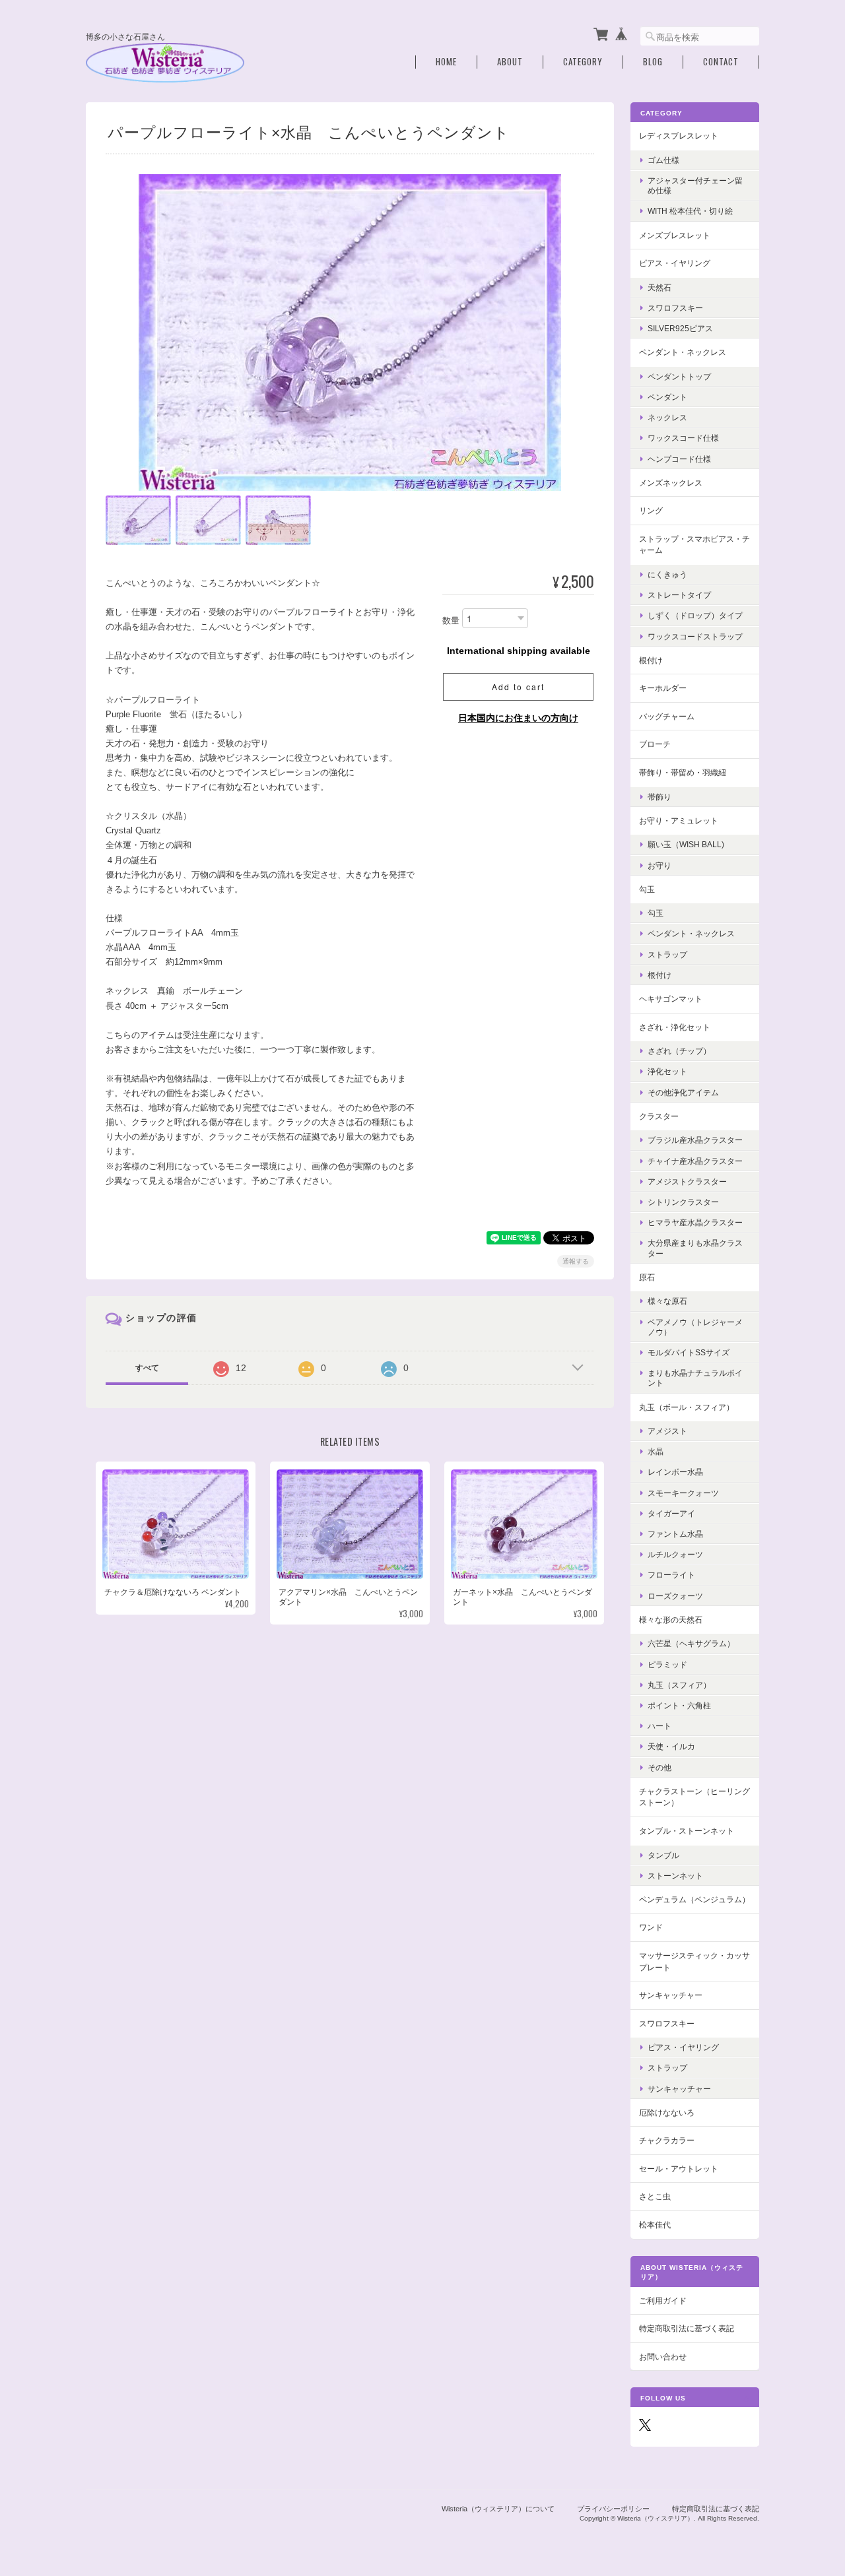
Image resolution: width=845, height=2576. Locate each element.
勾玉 (647, 889)
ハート (659, 1726)
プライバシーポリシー (613, 2509)
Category (583, 62)
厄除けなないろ (667, 2112)
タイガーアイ (671, 1513)
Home (446, 62)
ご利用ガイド (663, 2301)
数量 (451, 621)
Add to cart (518, 687)
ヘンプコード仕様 (679, 459)
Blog (653, 62)
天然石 (659, 287)
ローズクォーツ (675, 1596)
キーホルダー (663, 688)
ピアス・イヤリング (675, 263)
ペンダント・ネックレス (683, 352)
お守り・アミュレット (679, 821)
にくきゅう (667, 574)
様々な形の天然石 (671, 1620)
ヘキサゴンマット (671, 999)
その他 (659, 1767)
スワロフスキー (675, 308)
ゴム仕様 (663, 160)
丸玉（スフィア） (679, 1685)
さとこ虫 (655, 2196)
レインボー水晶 (675, 1472)
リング (651, 510)
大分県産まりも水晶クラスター (695, 1248)
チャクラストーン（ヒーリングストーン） (694, 1797)
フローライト (671, 1575)
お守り (659, 865)
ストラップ (667, 954)
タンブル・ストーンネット (687, 1831)
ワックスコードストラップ (695, 636)
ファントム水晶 (675, 1534)
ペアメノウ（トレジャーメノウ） (695, 1327)
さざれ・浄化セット (675, 1027)
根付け (651, 660)
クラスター (659, 1116)
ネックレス (667, 417)
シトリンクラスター (683, 1202)
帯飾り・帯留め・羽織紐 (683, 772)
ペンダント (667, 397)
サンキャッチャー (671, 1995)
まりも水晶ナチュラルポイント (695, 1378)
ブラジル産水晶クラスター (695, 1140)
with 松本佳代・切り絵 (690, 211)
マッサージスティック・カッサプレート (694, 1961)
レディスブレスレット (679, 136)
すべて (147, 1368)
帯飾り (659, 797)
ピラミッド (667, 1664)
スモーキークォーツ (683, 1493)
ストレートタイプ (679, 595)
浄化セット (667, 1071)
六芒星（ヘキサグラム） (691, 1643)
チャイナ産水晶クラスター (695, 1161)
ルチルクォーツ (675, 1554)
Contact (721, 62)
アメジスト (667, 1431)
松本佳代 (655, 2225)
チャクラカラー (667, 2140)
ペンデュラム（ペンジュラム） (694, 1899)
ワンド (651, 1927)
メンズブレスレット (675, 235)
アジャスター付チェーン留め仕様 (695, 185)
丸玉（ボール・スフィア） (687, 1407)
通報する (576, 1261)
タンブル (663, 1855)
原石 (647, 1277)
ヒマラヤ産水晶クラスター (695, 1222)
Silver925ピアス (680, 328)
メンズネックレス (671, 483)
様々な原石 (667, 1301)
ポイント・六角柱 (679, 1705)
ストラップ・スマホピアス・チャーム (694, 545)
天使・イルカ (671, 1746)
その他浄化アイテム (683, 1092)
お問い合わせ (663, 2357)
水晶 (656, 1451)
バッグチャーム (667, 716)
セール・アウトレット (679, 2169)
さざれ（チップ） (679, 1051)
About (510, 62)
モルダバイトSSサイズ (689, 1352)
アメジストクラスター (687, 1181)
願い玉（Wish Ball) (686, 844)
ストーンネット (675, 1876)
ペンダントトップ (679, 376)
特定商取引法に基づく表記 (687, 2328)
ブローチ (655, 744)
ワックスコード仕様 (683, 438)
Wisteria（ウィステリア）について (498, 2509)
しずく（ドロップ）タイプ (695, 615)
